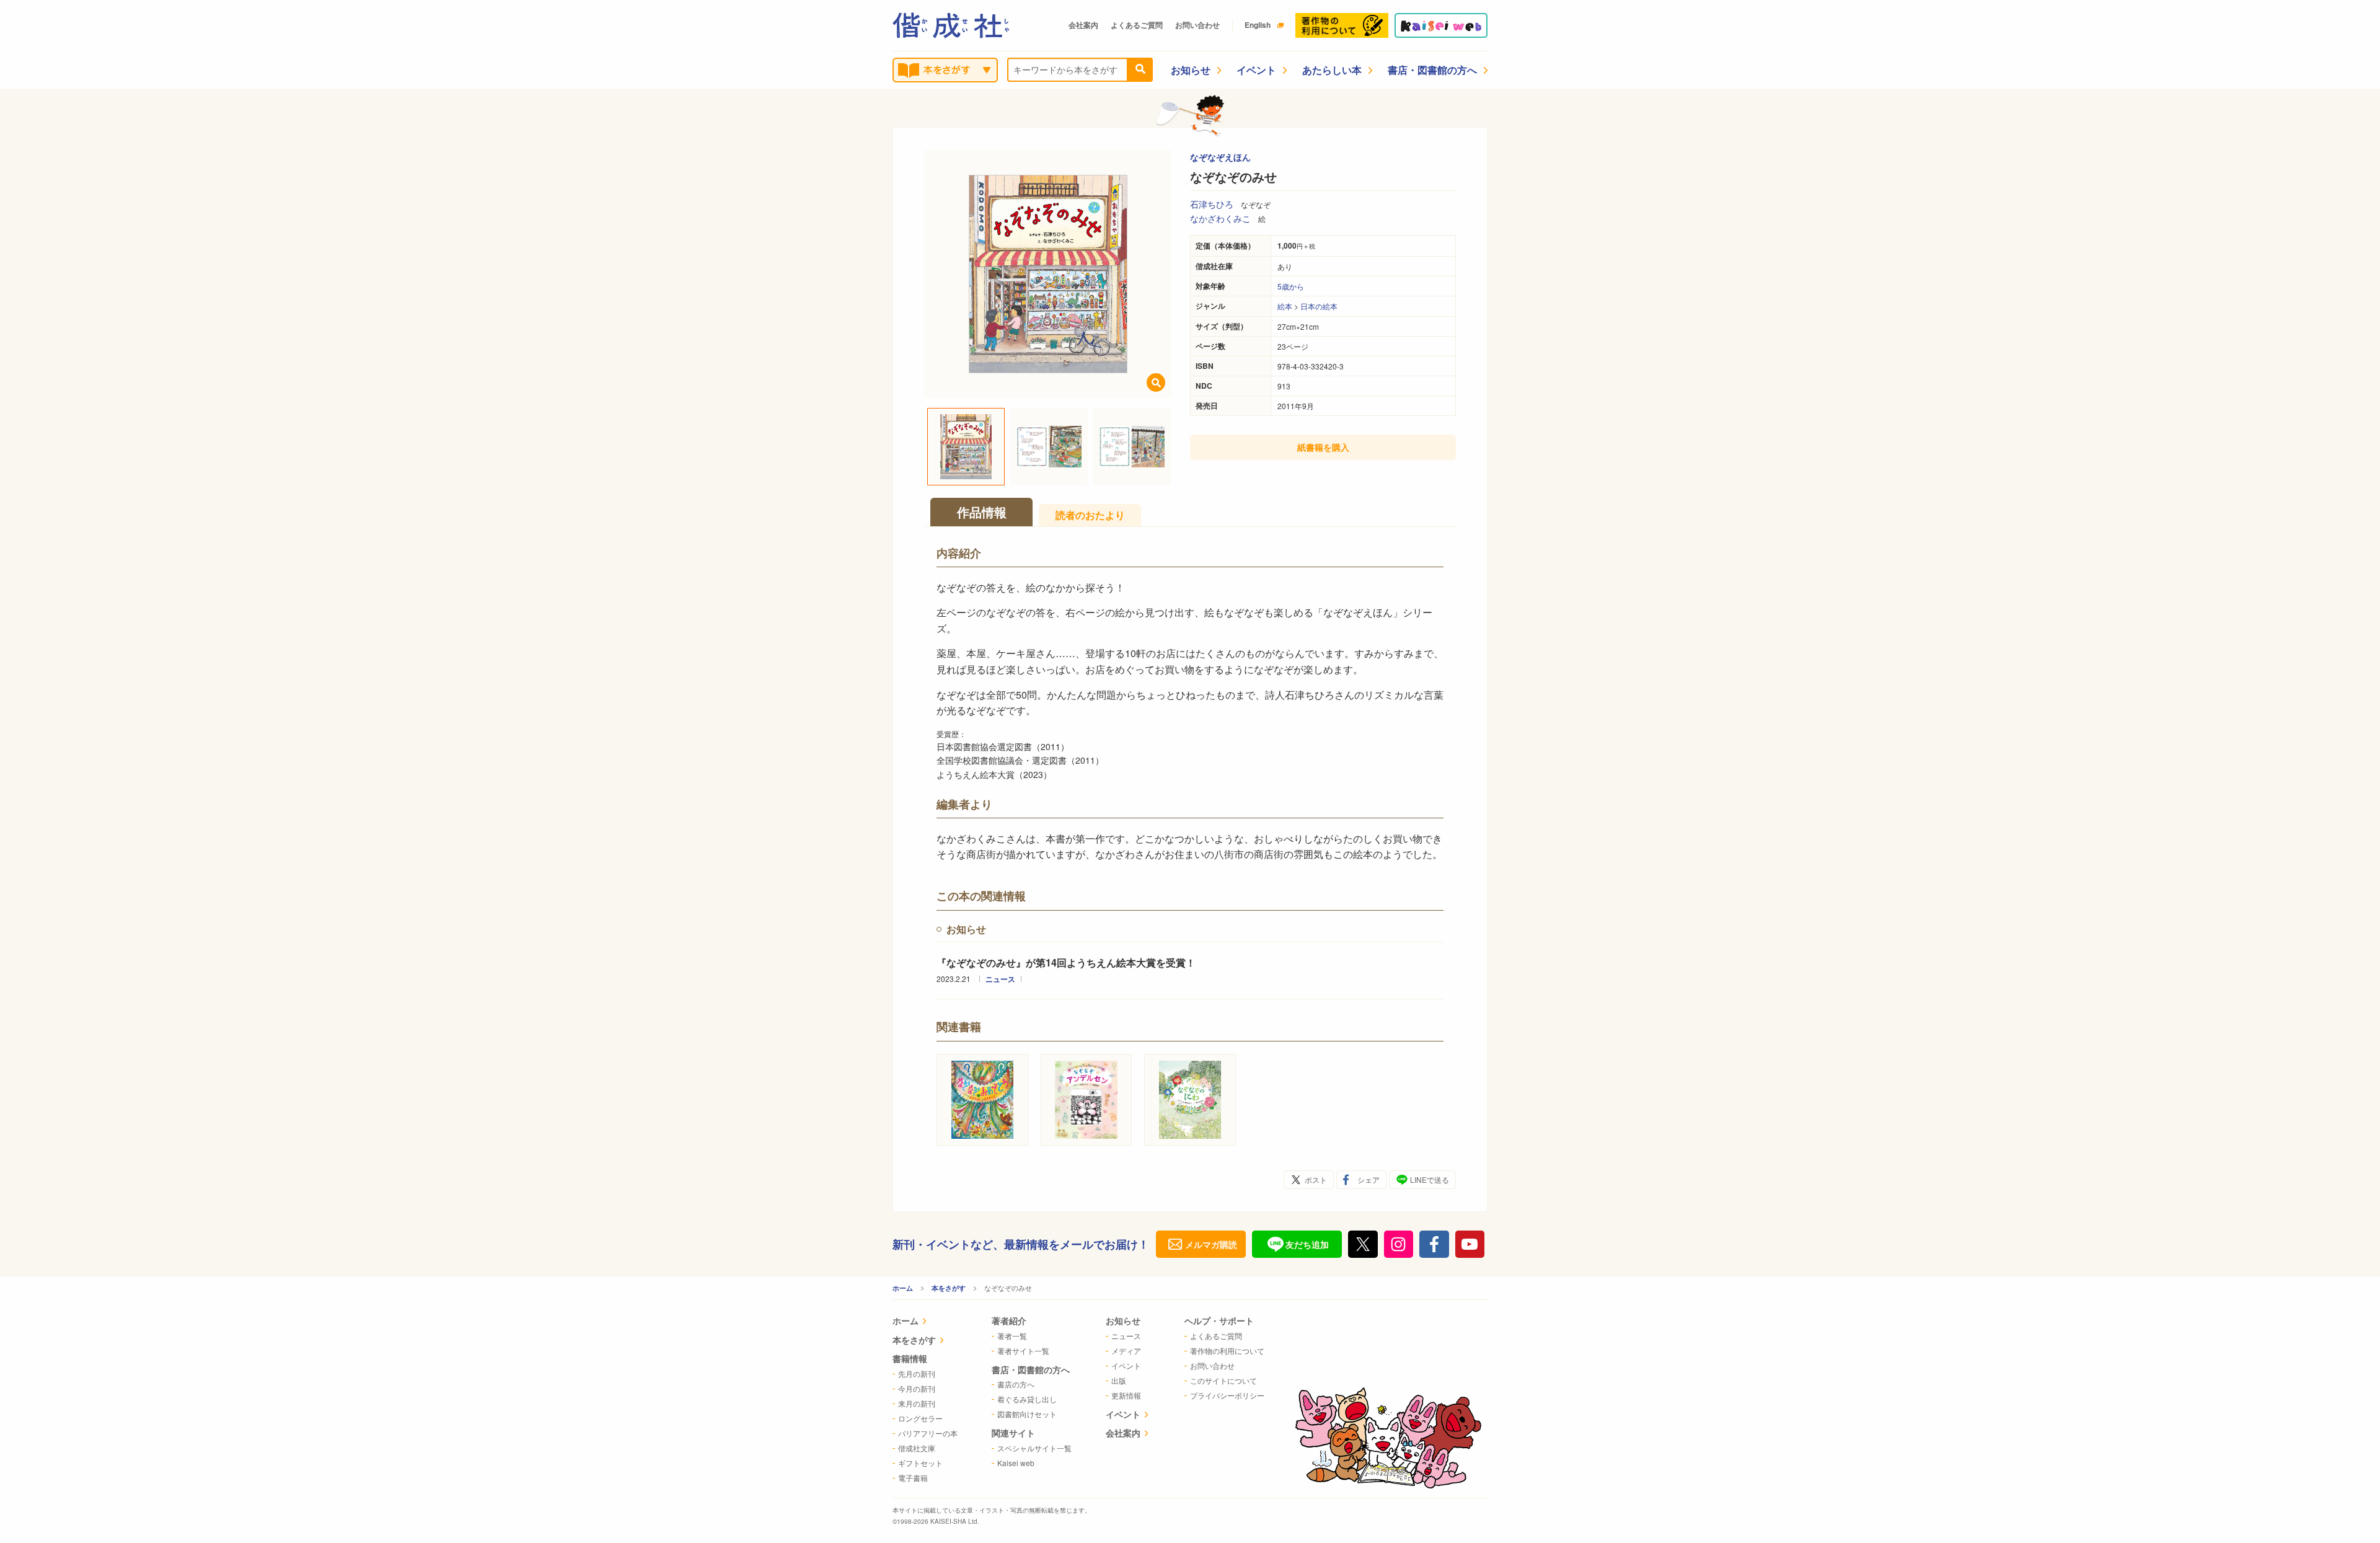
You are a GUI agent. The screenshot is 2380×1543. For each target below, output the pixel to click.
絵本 (1285, 306)
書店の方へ (1016, 1384)
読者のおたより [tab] (1090, 515)
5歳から (1291, 286)
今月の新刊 (917, 1388)
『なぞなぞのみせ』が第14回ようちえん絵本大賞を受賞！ (1066, 962)
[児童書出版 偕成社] (951, 25)
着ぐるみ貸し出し (1027, 1399)
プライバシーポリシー (1227, 1395)
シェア (1368, 1179)
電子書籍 (913, 1478)
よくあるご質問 (1137, 25)
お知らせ (1191, 70)
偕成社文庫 (917, 1448)
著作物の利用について (1227, 1351)
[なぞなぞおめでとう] (982, 1100)
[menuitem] (925, 1322)
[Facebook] (1434, 1244)
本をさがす (949, 1288)
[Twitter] (1363, 1244)
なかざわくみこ (1220, 218)
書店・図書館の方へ (1432, 70)
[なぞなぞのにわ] (1190, 1100)
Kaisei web (1016, 1463)
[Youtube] (1470, 1244)
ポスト (1316, 1179)
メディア (1126, 1351)
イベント (1256, 70)
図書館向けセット (1027, 1414)
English (1258, 25)
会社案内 (1083, 25)
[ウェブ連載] (1441, 25)
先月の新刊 (917, 1373)
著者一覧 (1012, 1336)
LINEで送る (1430, 1179)
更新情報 (1126, 1395)
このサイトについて (1223, 1380)
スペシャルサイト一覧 (1034, 1448)
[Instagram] (1399, 1244)
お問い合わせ (1197, 25)
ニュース (1000, 979)
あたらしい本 (1332, 70)
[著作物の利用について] (1342, 25)
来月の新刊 (917, 1403)
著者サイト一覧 (1023, 1351)
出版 (1119, 1380)
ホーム (903, 1288)
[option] (1048, 274)
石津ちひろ (1212, 204)
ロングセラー (920, 1418)
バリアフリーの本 (928, 1433)
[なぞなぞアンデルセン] (1086, 1100)
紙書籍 (1323, 447)
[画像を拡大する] (1156, 382)
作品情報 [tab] (982, 512)
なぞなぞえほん (1220, 157)
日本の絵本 (1319, 306)
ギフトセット (920, 1463)
